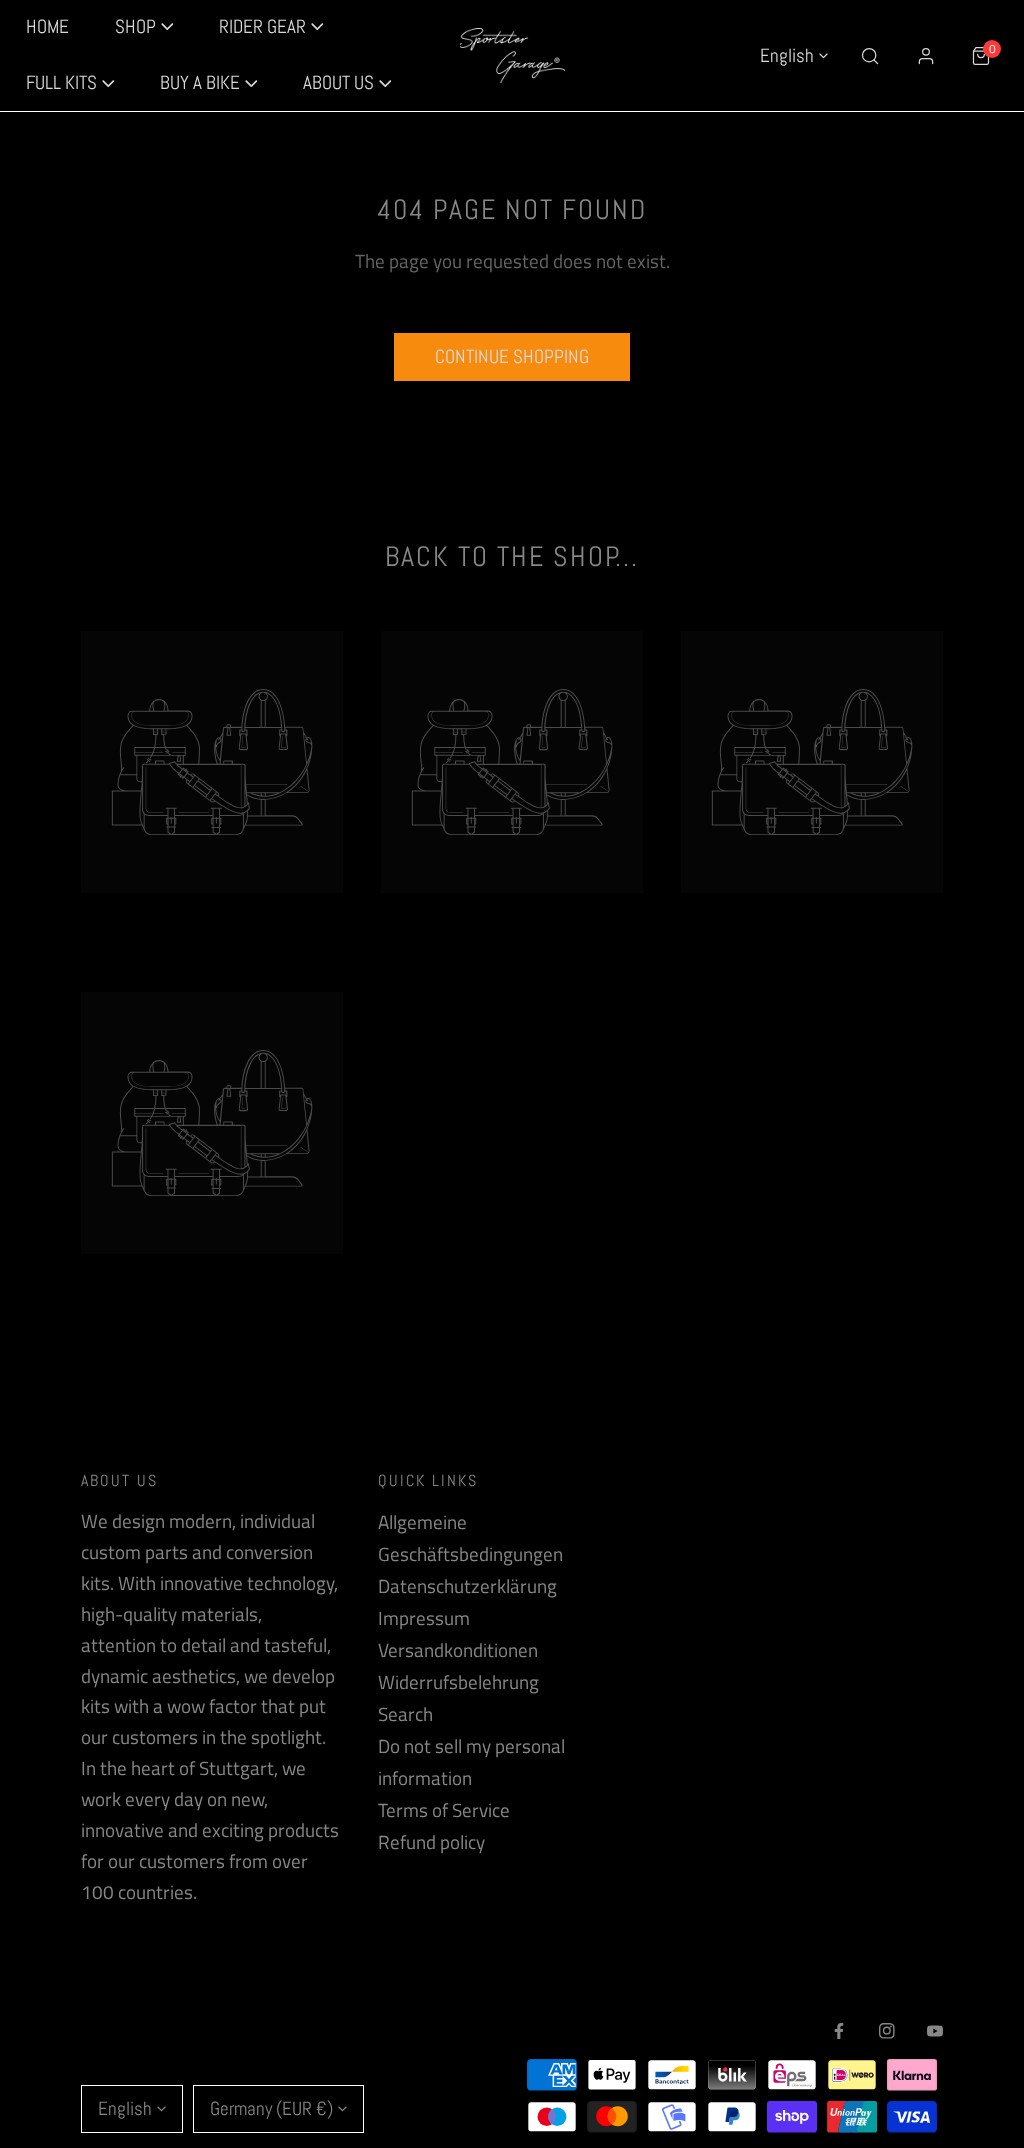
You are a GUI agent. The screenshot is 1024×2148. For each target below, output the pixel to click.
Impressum (424, 1618)
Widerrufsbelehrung (458, 1682)
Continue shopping (512, 356)
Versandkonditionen (458, 1650)
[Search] (870, 55)
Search (405, 1714)
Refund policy (431, 1842)
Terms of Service (444, 1810)
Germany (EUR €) (271, 2108)
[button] (71, 84)
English (787, 55)
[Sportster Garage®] (512, 56)
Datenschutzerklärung (467, 1586)
